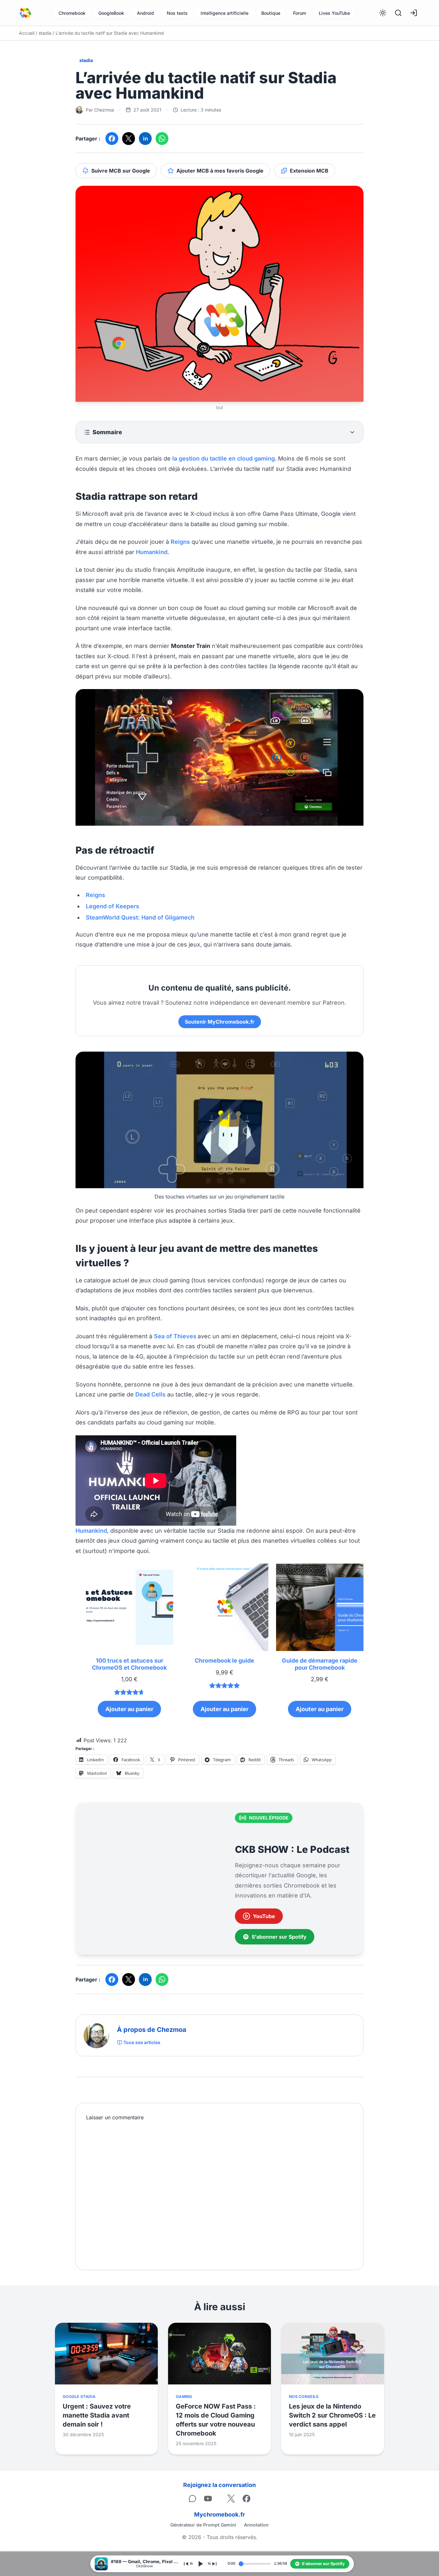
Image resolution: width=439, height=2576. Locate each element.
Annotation (256, 2525)
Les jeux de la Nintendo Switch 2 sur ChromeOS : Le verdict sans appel (332, 2415)
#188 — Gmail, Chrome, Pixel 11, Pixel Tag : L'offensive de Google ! (145, 2562)
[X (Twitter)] (231, 2499)
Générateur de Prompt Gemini (203, 2525)
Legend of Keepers (112, 906)
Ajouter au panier (129, 1709)
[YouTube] (208, 2499)
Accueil (27, 33)
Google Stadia (79, 2396)
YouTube (264, 1916)
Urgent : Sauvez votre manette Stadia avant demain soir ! (97, 2415)
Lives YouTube (334, 13)
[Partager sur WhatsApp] (162, 139)
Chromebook (72, 13)
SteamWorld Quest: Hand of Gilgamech (140, 917)
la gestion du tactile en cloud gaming (224, 458)
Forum (300, 13)
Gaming (184, 2396)
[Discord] (193, 2499)
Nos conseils (304, 2396)
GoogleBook (111, 13)
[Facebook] (246, 2499)
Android (145, 13)
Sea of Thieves (175, 1336)
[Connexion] (414, 13)
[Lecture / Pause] (200, 2564)
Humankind (152, 552)
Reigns (180, 542)
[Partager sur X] (129, 139)
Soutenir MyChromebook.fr (220, 1022)
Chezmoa (104, 110)
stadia (45, 33)
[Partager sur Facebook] (112, 139)
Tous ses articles (142, 2042)
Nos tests (177, 13)
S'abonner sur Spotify (279, 1937)
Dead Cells (150, 1394)
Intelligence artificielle (224, 13)
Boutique (271, 13)
